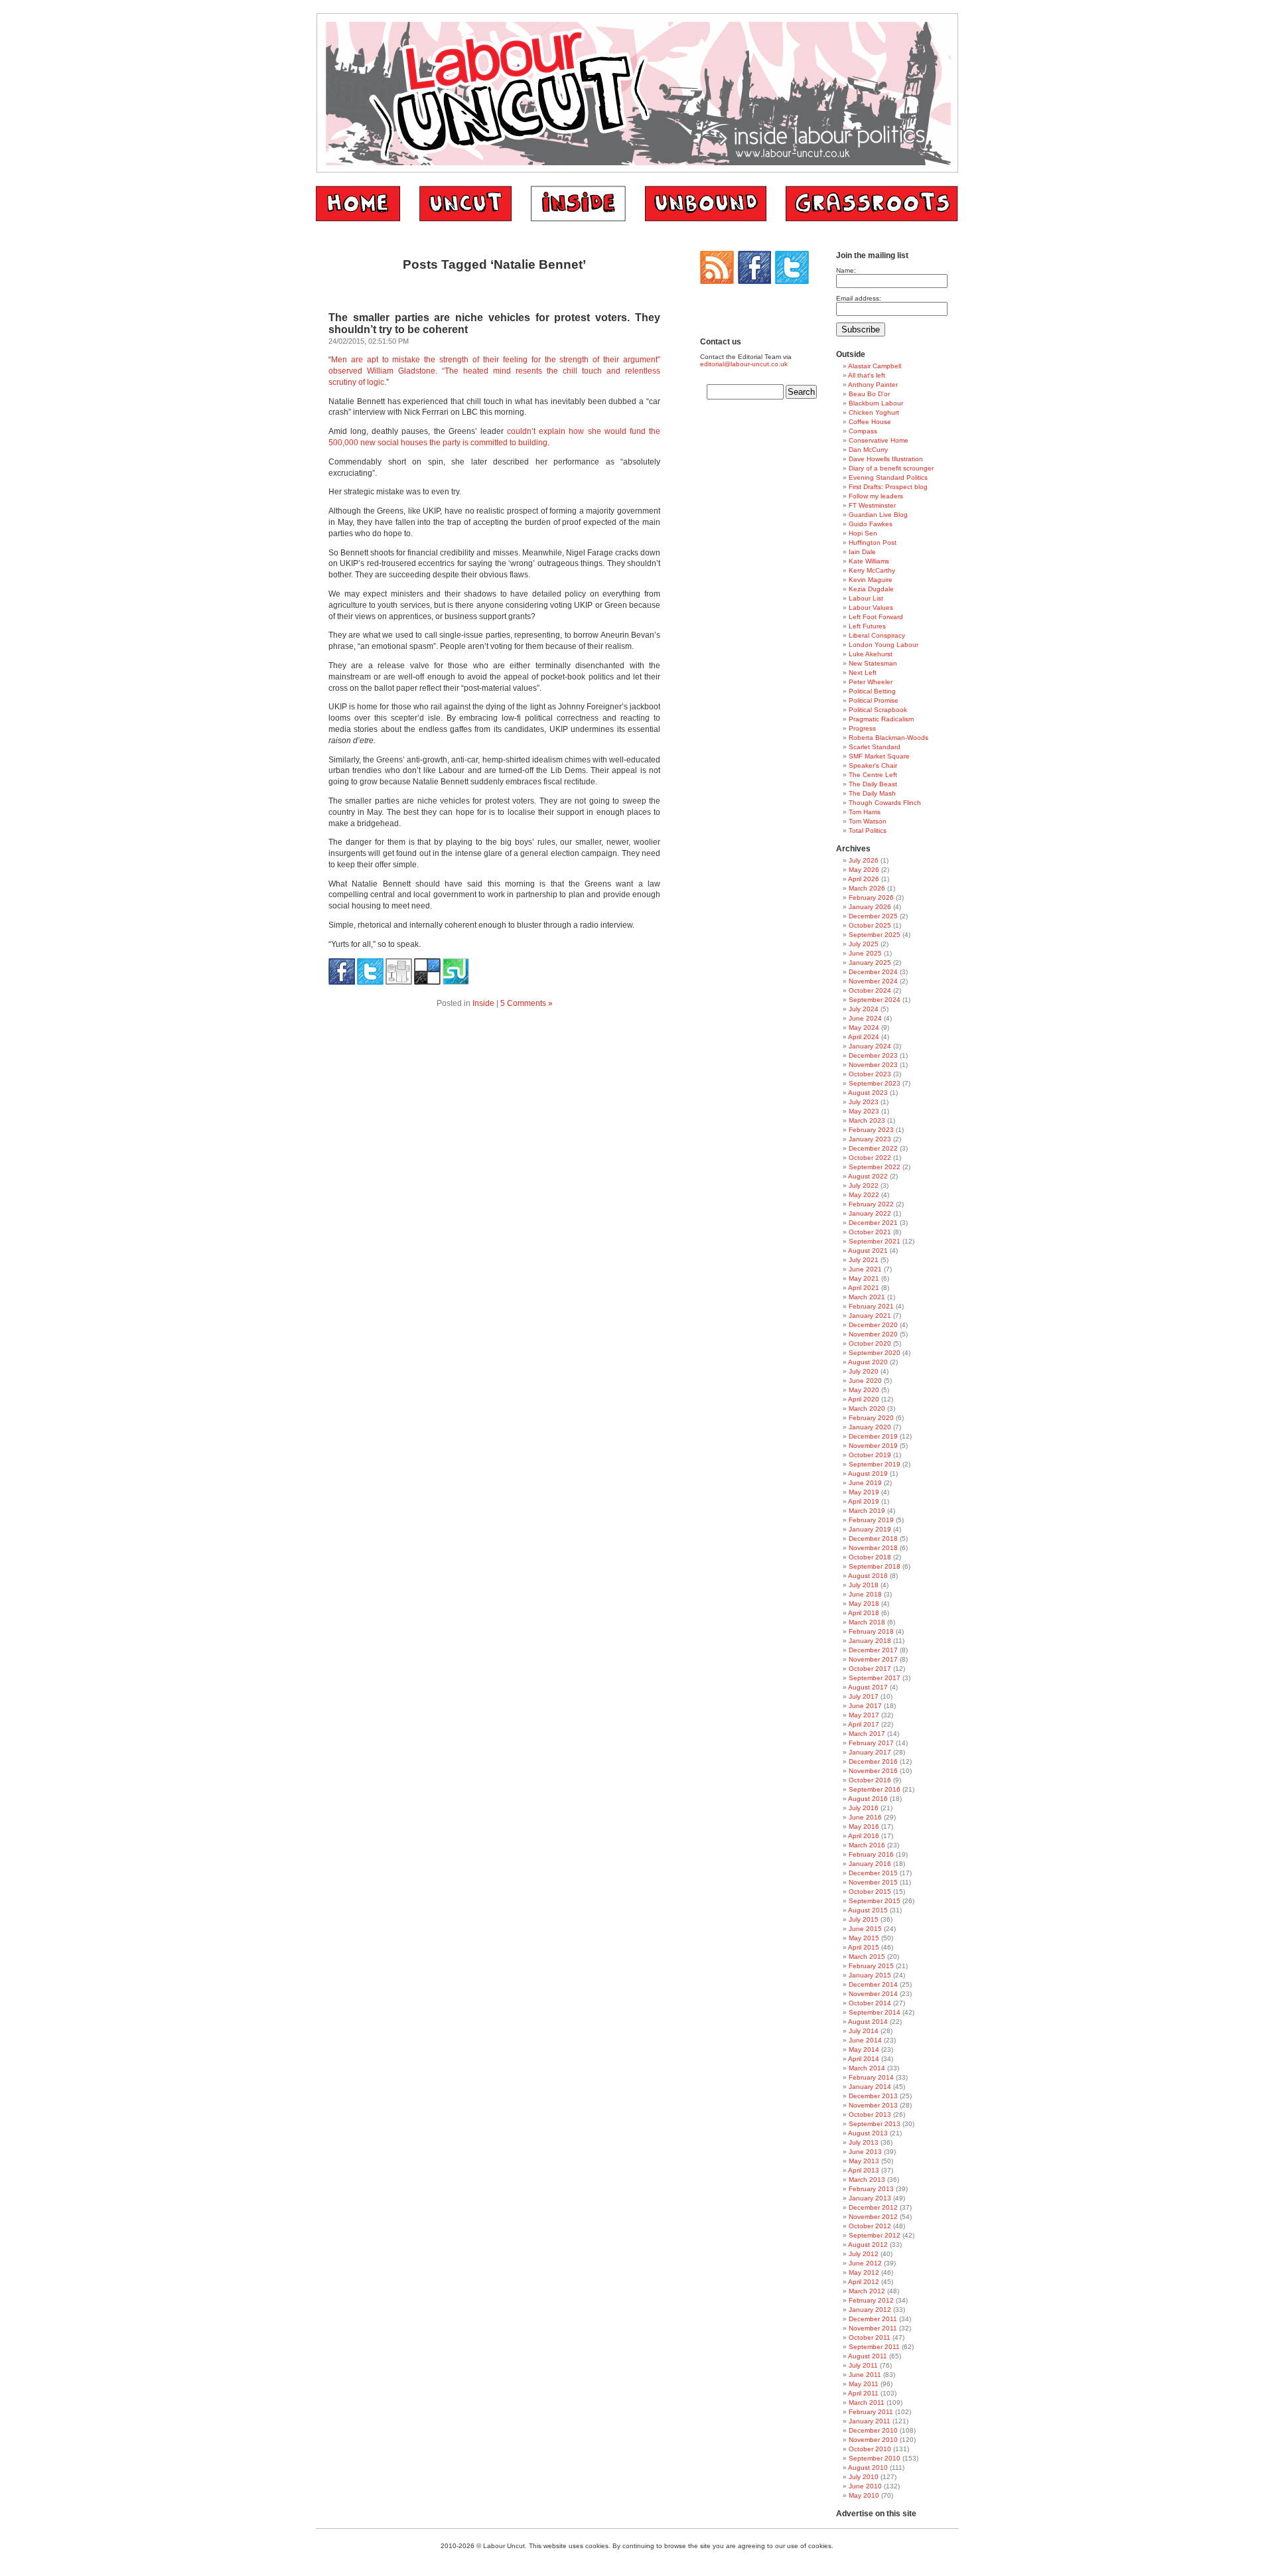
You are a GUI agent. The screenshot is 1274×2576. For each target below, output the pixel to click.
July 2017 (864, 1696)
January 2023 (870, 1139)
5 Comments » (527, 1003)
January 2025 (870, 963)
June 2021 (865, 1269)
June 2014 (865, 2040)
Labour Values (871, 608)
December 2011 (873, 2319)
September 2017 (875, 1678)
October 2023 (870, 1074)
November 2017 (873, 1659)
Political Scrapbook (878, 710)
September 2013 (875, 2124)
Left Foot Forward (876, 617)
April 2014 (864, 2059)
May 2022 (864, 1195)
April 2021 (864, 1288)
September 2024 (875, 1000)
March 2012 (867, 2291)
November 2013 (873, 2105)
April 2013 (864, 2170)
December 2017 (873, 1650)
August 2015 (868, 1910)
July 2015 (864, 1919)
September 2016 (875, 1789)
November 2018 (873, 1548)
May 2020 (864, 1390)
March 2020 (867, 1408)
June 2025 (865, 953)
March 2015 (867, 1957)
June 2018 (865, 1594)
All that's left (867, 375)
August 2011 (868, 2356)
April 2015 (864, 1947)
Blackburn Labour (876, 403)
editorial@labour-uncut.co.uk (744, 364)
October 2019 (870, 1455)
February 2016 (871, 1854)
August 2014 (868, 2022)
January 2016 (870, 1864)
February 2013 (871, 2189)
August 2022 (868, 1176)
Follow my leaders (876, 496)
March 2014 (867, 2068)
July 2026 (864, 860)
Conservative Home (879, 440)
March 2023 (867, 1120)
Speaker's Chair (873, 765)
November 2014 (873, 1994)
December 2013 (873, 2096)
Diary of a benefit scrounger (891, 468)
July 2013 (864, 2142)
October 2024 (870, 990)
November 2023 (873, 1065)
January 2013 (870, 2198)
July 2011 (863, 2365)
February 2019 (871, 1520)
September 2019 (875, 1464)
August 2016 (868, 1799)
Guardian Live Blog (878, 515)
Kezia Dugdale (871, 589)
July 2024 (864, 1009)
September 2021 (875, 1241)
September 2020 (875, 1353)
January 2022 (870, 1213)
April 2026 (864, 879)
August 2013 (868, 2133)
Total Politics (868, 830)
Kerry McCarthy (872, 570)
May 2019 (864, 1492)
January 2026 (870, 907)
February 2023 (871, 1130)
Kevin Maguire (871, 580)
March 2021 (867, 1297)
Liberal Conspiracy (877, 635)
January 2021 (870, 1316)
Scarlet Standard (875, 747)
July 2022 (864, 1185)
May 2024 (864, 1028)
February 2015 (871, 1966)
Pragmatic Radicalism (881, 719)
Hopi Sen (863, 533)
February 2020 (871, 1418)
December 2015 (873, 1873)
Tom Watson (868, 821)
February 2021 (871, 1306)
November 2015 (873, 1882)
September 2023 (875, 1083)
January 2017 (870, 1752)
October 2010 (870, 2449)
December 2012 (873, 2207)
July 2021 (864, 1260)
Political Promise (874, 700)
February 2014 (871, 2077)
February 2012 (871, 2300)
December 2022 (873, 1148)
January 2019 (870, 1529)
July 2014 (864, 2031)
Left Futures (867, 626)
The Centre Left (873, 775)
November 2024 (873, 981)
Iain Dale (862, 552)
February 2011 (871, 2412)
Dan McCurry (868, 450)
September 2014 (875, 2012)
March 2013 (867, 2180)
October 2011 (870, 2337)
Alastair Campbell (875, 366)
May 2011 (864, 2384)
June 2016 (865, 1817)
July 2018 (864, 1585)
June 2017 (865, 1706)
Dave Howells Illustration (886, 459)
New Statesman (873, 663)
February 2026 (871, 897)
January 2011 (870, 2421)
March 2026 (867, 888)
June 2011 (865, 2375)
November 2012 (873, 2217)
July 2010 (864, 2477)
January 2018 (870, 1641)
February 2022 (871, 1204)
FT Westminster (872, 505)
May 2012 (864, 2272)
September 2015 (875, 1901)
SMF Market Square (879, 756)
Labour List (866, 598)
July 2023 (864, 1102)
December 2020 (873, 1325)
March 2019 (867, 1511)
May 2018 (864, 1604)
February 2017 (871, 1743)
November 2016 (873, 1771)
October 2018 (870, 1557)
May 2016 (864, 1826)
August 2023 (868, 1093)
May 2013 (864, 2161)
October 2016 (870, 1780)
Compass (863, 431)
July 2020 (864, 1371)
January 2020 (870, 1427)
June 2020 (865, 1381)
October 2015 (870, 1892)
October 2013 (870, 2114)
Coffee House (870, 422)
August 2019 (868, 1473)
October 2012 (870, 2226)
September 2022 (875, 1167)
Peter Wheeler (871, 682)
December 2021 (873, 1223)
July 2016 (864, 1808)
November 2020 (873, 1334)
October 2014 (870, 2003)
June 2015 (865, 1929)
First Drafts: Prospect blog (888, 487)
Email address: (859, 298)
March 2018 (867, 1622)
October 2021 (870, 1232)
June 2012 (865, 2263)
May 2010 (864, 2495)
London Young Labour (884, 645)
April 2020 (864, 1399)
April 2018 (864, 1613)
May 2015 (864, 1938)
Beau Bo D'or (869, 394)
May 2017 (864, 1715)
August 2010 (868, 2468)
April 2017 (864, 1724)
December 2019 (873, 1436)
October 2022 (870, 1158)
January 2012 (870, 2310)
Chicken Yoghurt (874, 412)
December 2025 (873, 916)
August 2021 (868, 1251)
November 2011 (873, 2328)
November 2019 (873, 1446)
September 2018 (875, 1566)
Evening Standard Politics (888, 477)
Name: (846, 270)
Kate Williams (869, 561)
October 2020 (870, 1343)
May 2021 (864, 1278)
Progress (862, 728)
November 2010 (873, 2440)
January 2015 (870, 1975)
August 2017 (868, 1687)
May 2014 (864, 2049)
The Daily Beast (873, 784)
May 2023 (864, 1111)
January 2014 (870, 2087)
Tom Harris (865, 812)
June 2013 (865, 2152)
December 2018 (873, 1538)
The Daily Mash (872, 793)
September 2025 (875, 935)
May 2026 (864, 870)
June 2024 (865, 1018)
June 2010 (865, 2486)
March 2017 (867, 1734)
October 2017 (870, 1669)
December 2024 (873, 972)
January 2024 (870, 1046)
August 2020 (868, 1362)
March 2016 (867, 1845)
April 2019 (864, 1501)
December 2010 (873, 2430)
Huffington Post (873, 542)
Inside (483, 1003)
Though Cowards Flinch (885, 803)
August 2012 (868, 2245)
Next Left (863, 673)
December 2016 (873, 1761)
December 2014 (873, 1984)
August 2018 (868, 1576)
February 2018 (871, 1631)
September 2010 (875, 2458)
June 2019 (865, 1483)
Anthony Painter (873, 385)
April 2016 (864, 1836)
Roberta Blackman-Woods (888, 738)
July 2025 (864, 944)
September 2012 (875, 2235)
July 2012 (864, 2254)
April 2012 (864, 2282)
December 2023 (873, 1055)
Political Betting (872, 691)
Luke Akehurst (871, 654)
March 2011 (867, 2402)
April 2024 (864, 1037)
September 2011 (874, 2347)
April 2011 (863, 2393)
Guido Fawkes (871, 524)
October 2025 (870, 925)
